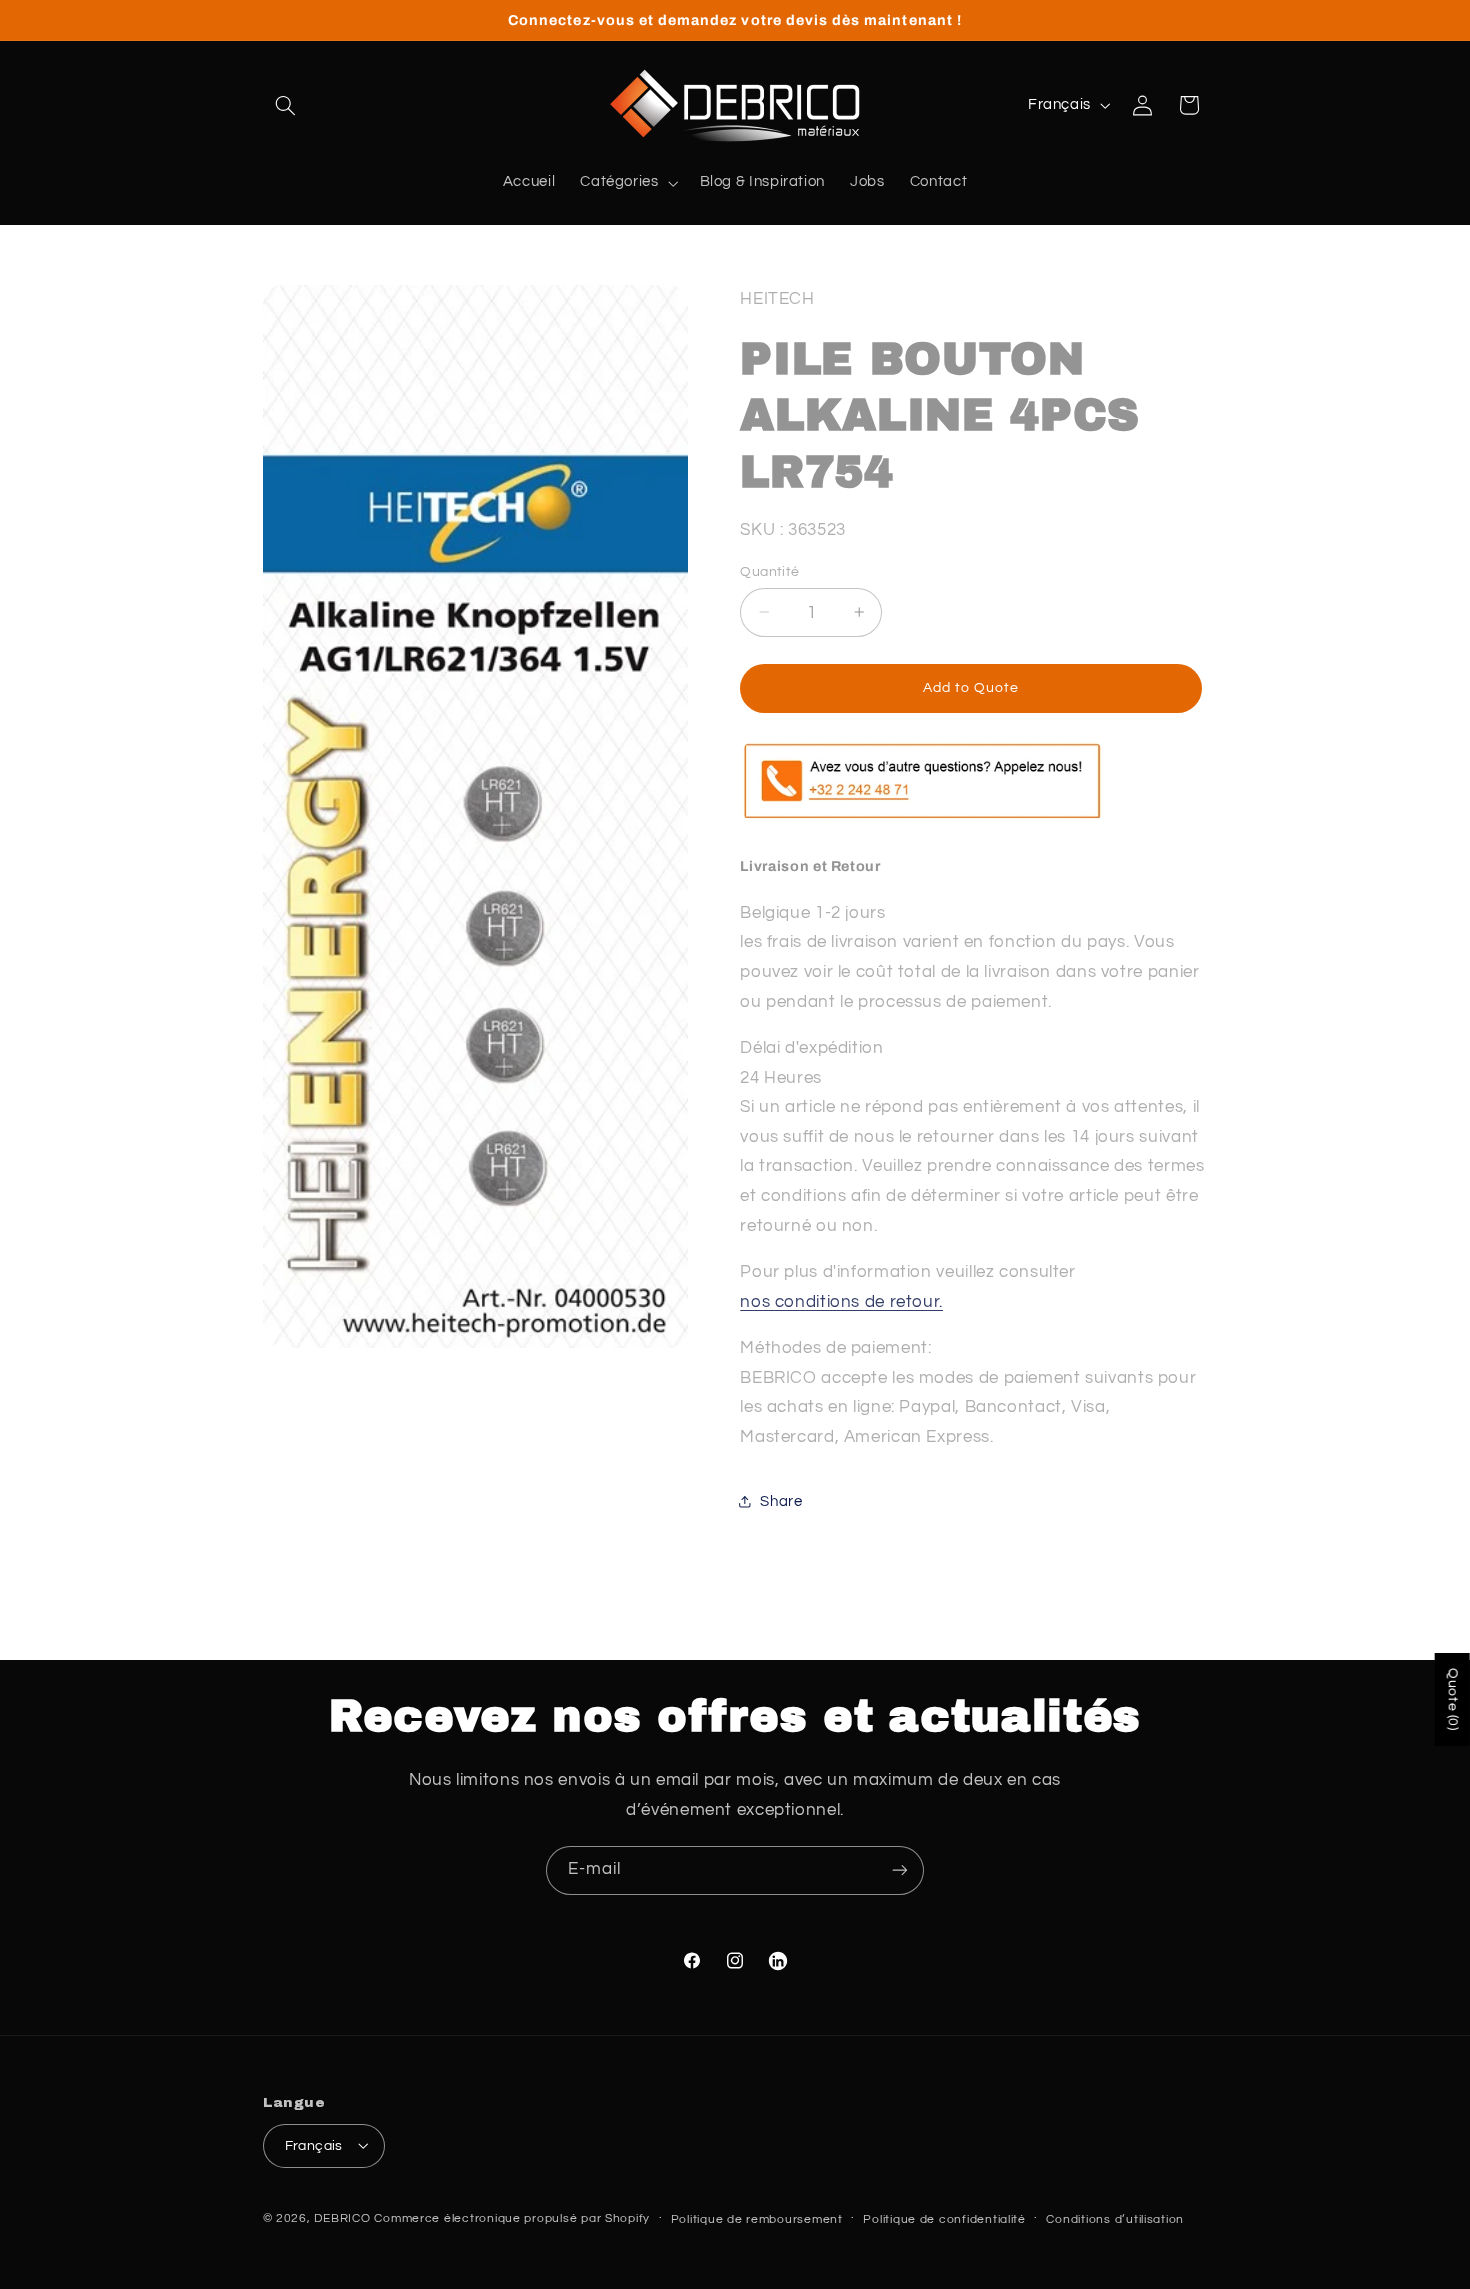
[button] (286, 105)
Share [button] (781, 1500)
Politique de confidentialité (944, 2218)
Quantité (769, 571)
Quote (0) (1453, 1699)
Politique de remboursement (757, 2218)
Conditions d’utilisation (1115, 2218)
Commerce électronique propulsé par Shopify (512, 2217)
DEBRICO (342, 2217)
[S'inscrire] (900, 1870)
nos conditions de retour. (841, 1301)
